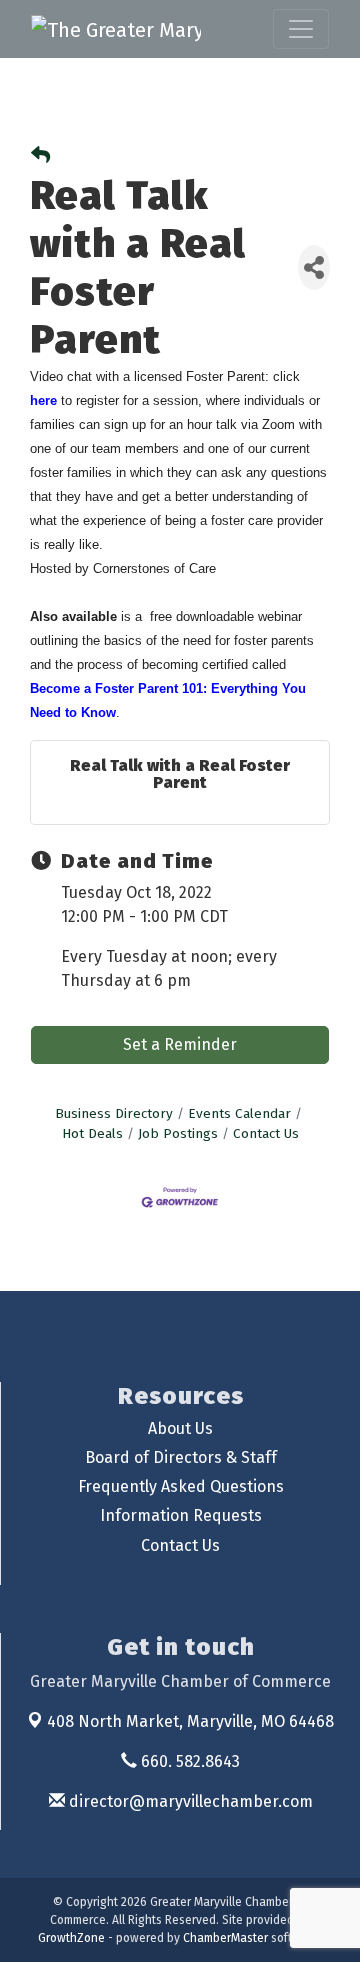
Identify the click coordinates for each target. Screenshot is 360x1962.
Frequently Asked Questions (181, 1486)
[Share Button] (314, 267)
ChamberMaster (225, 1938)
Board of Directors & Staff (181, 1457)
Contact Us (266, 1133)
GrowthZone (71, 1938)
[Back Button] (40, 156)
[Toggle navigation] (301, 29)
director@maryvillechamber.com (189, 1801)
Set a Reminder (180, 1044)
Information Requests (181, 1515)
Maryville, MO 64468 (190, 1721)
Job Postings (178, 1133)
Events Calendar (239, 1113)
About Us (180, 1428)
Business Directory (114, 1113)
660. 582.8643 (188, 1761)
